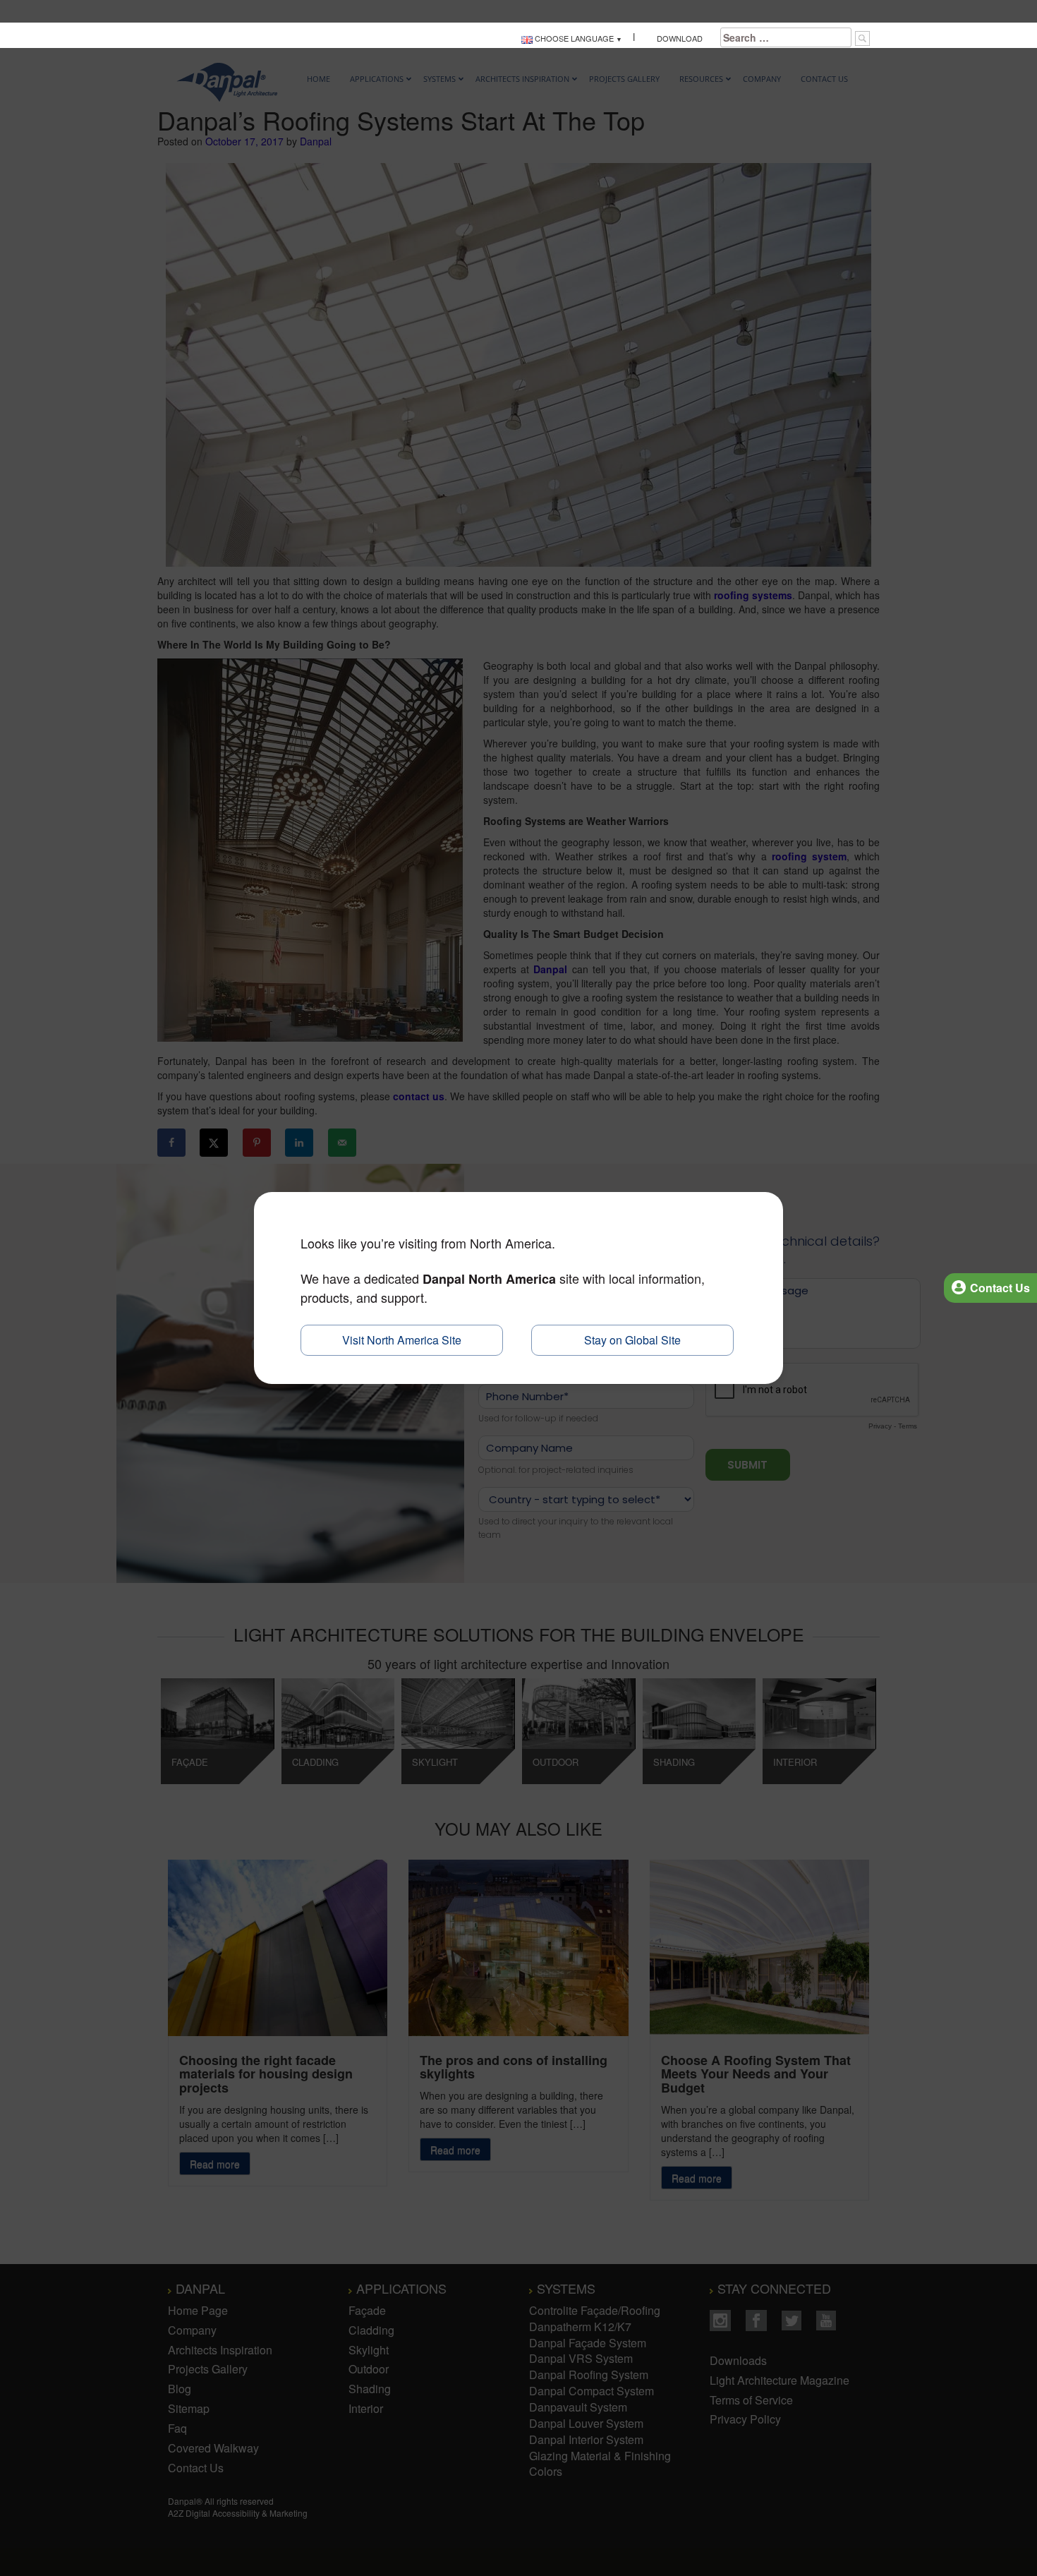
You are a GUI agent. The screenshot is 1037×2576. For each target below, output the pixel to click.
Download (678, 38)
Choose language (573, 38)
